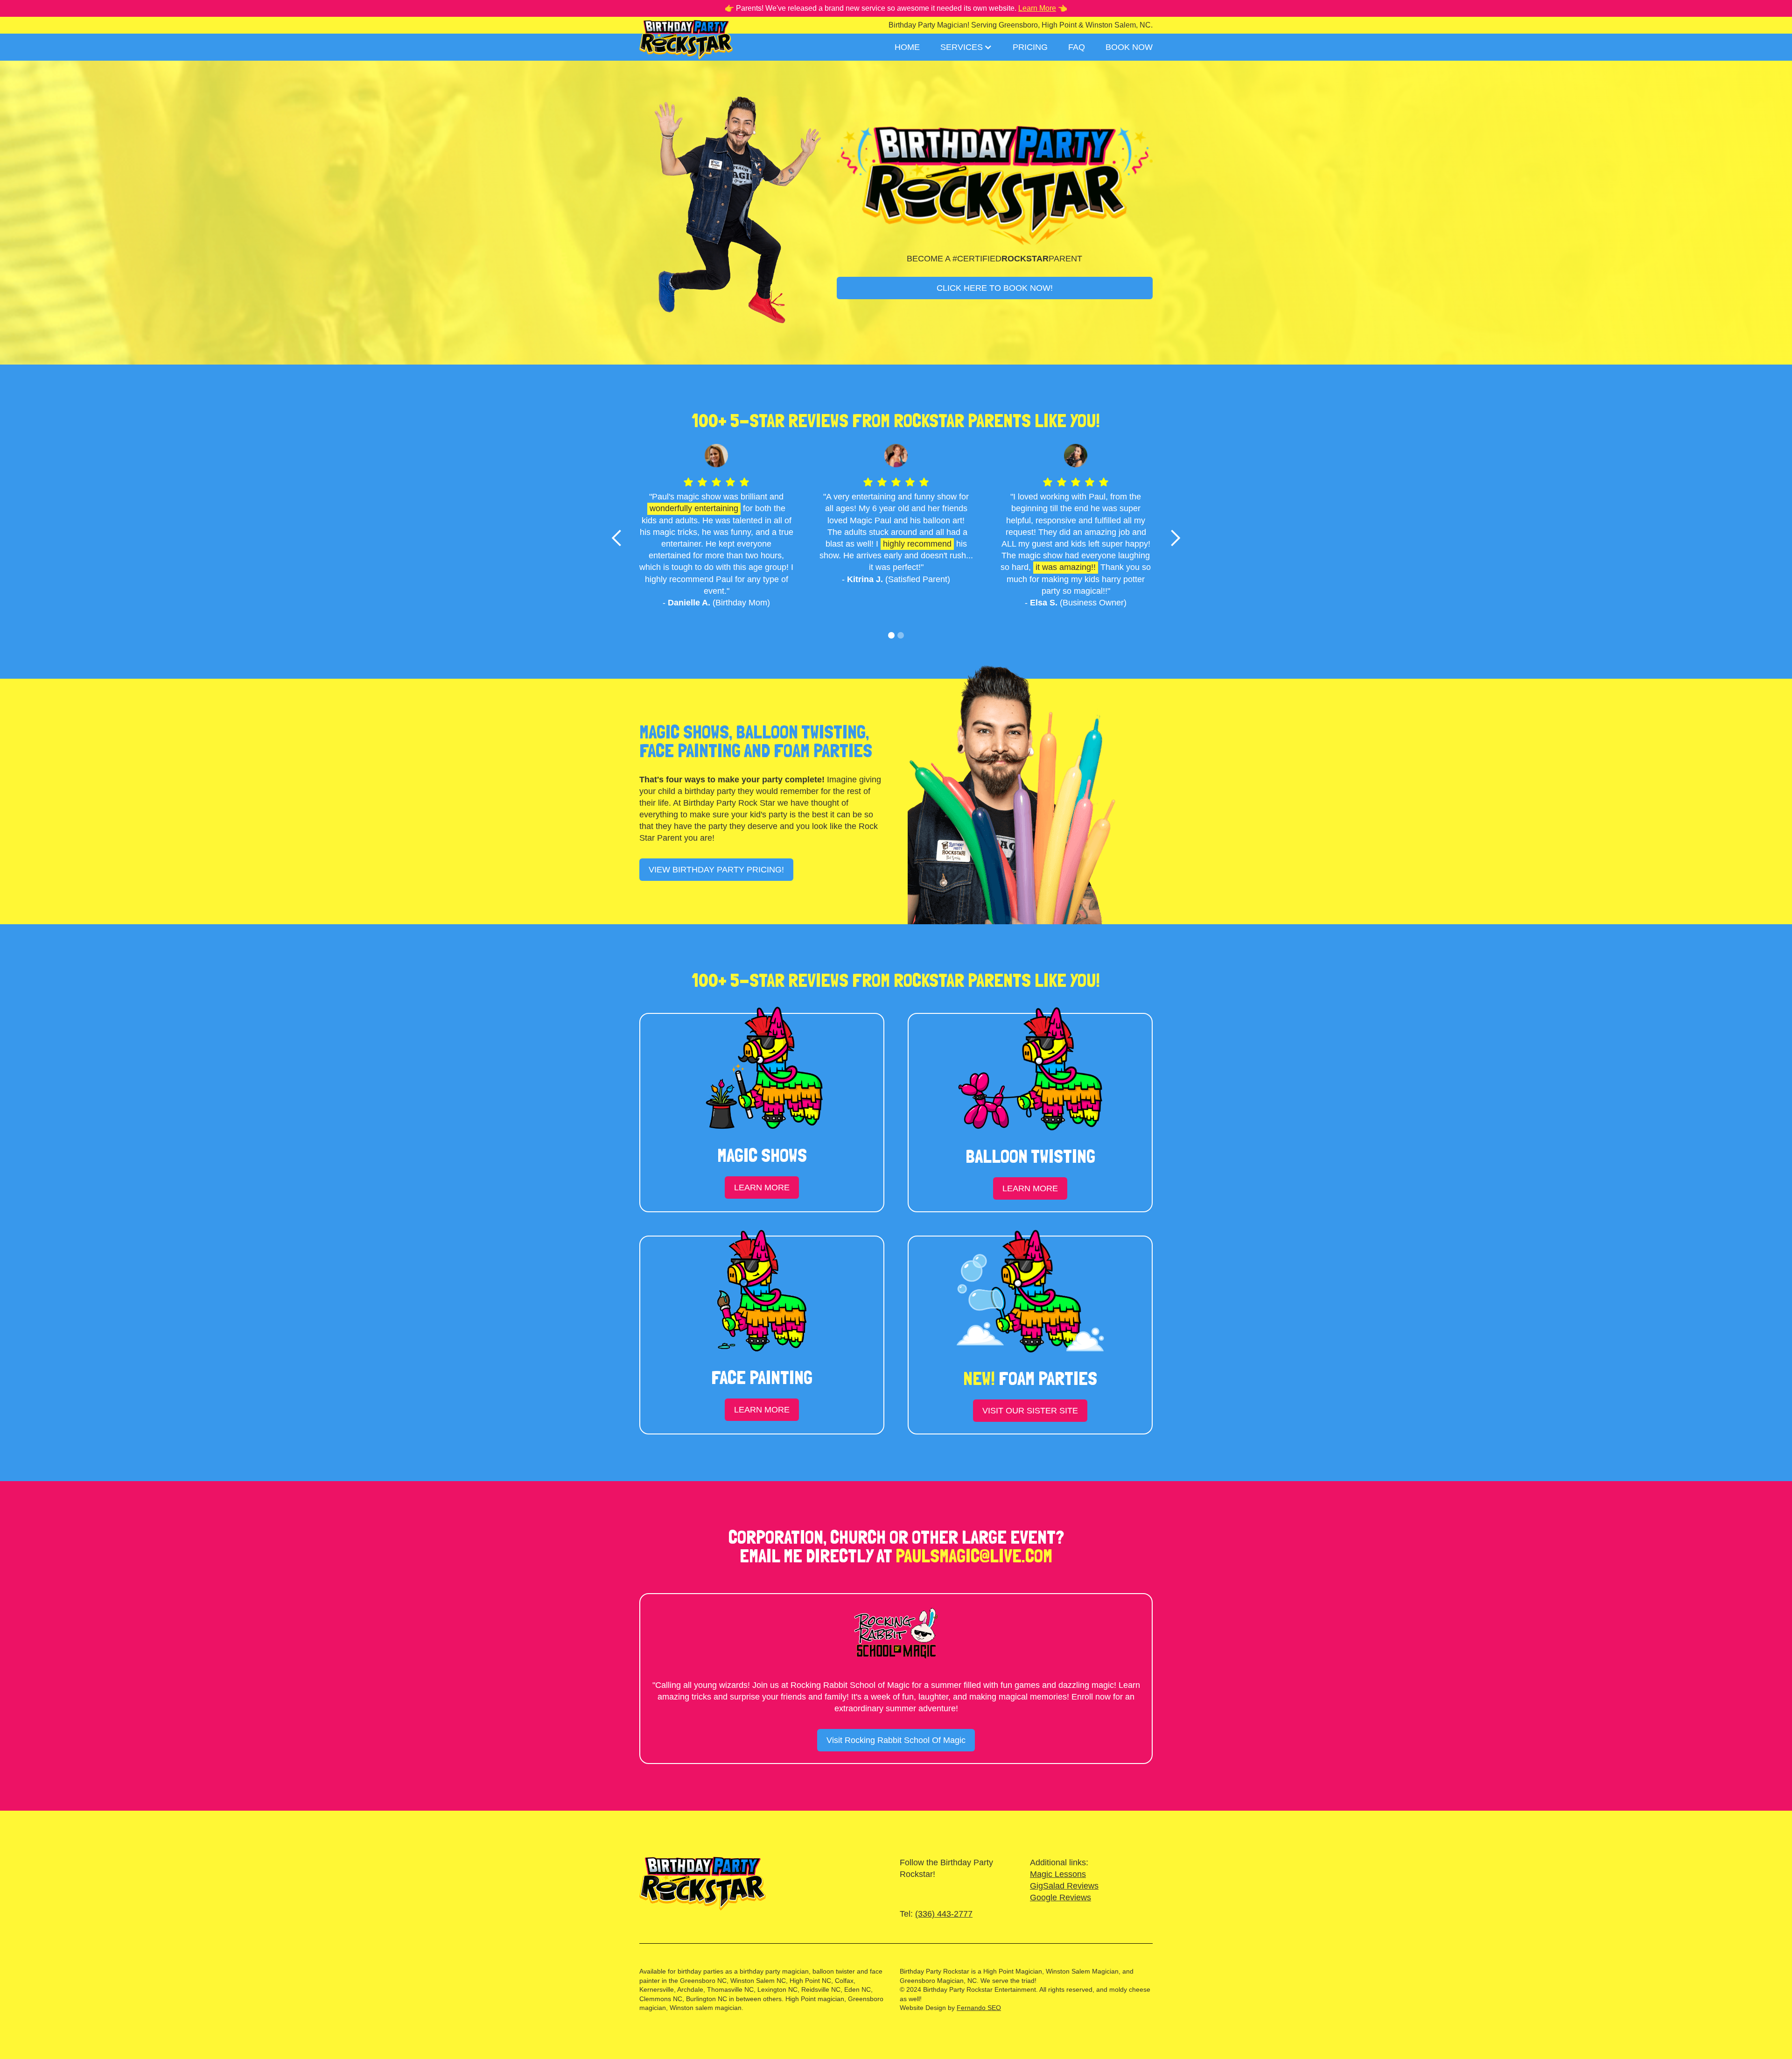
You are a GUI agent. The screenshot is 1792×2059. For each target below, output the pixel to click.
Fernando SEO (979, 2008)
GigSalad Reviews (1064, 1886)
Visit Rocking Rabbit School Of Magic (896, 1740)
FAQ (1077, 47)
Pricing (1030, 47)
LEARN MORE (762, 1188)
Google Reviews (1060, 1897)
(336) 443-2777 (944, 1914)
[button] (966, 47)
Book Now (1129, 47)
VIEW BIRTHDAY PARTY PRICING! (716, 870)
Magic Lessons (1058, 1874)
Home (907, 47)
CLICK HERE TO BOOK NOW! (995, 288)
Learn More (1037, 8)
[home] (686, 38)
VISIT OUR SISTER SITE (1030, 1411)
